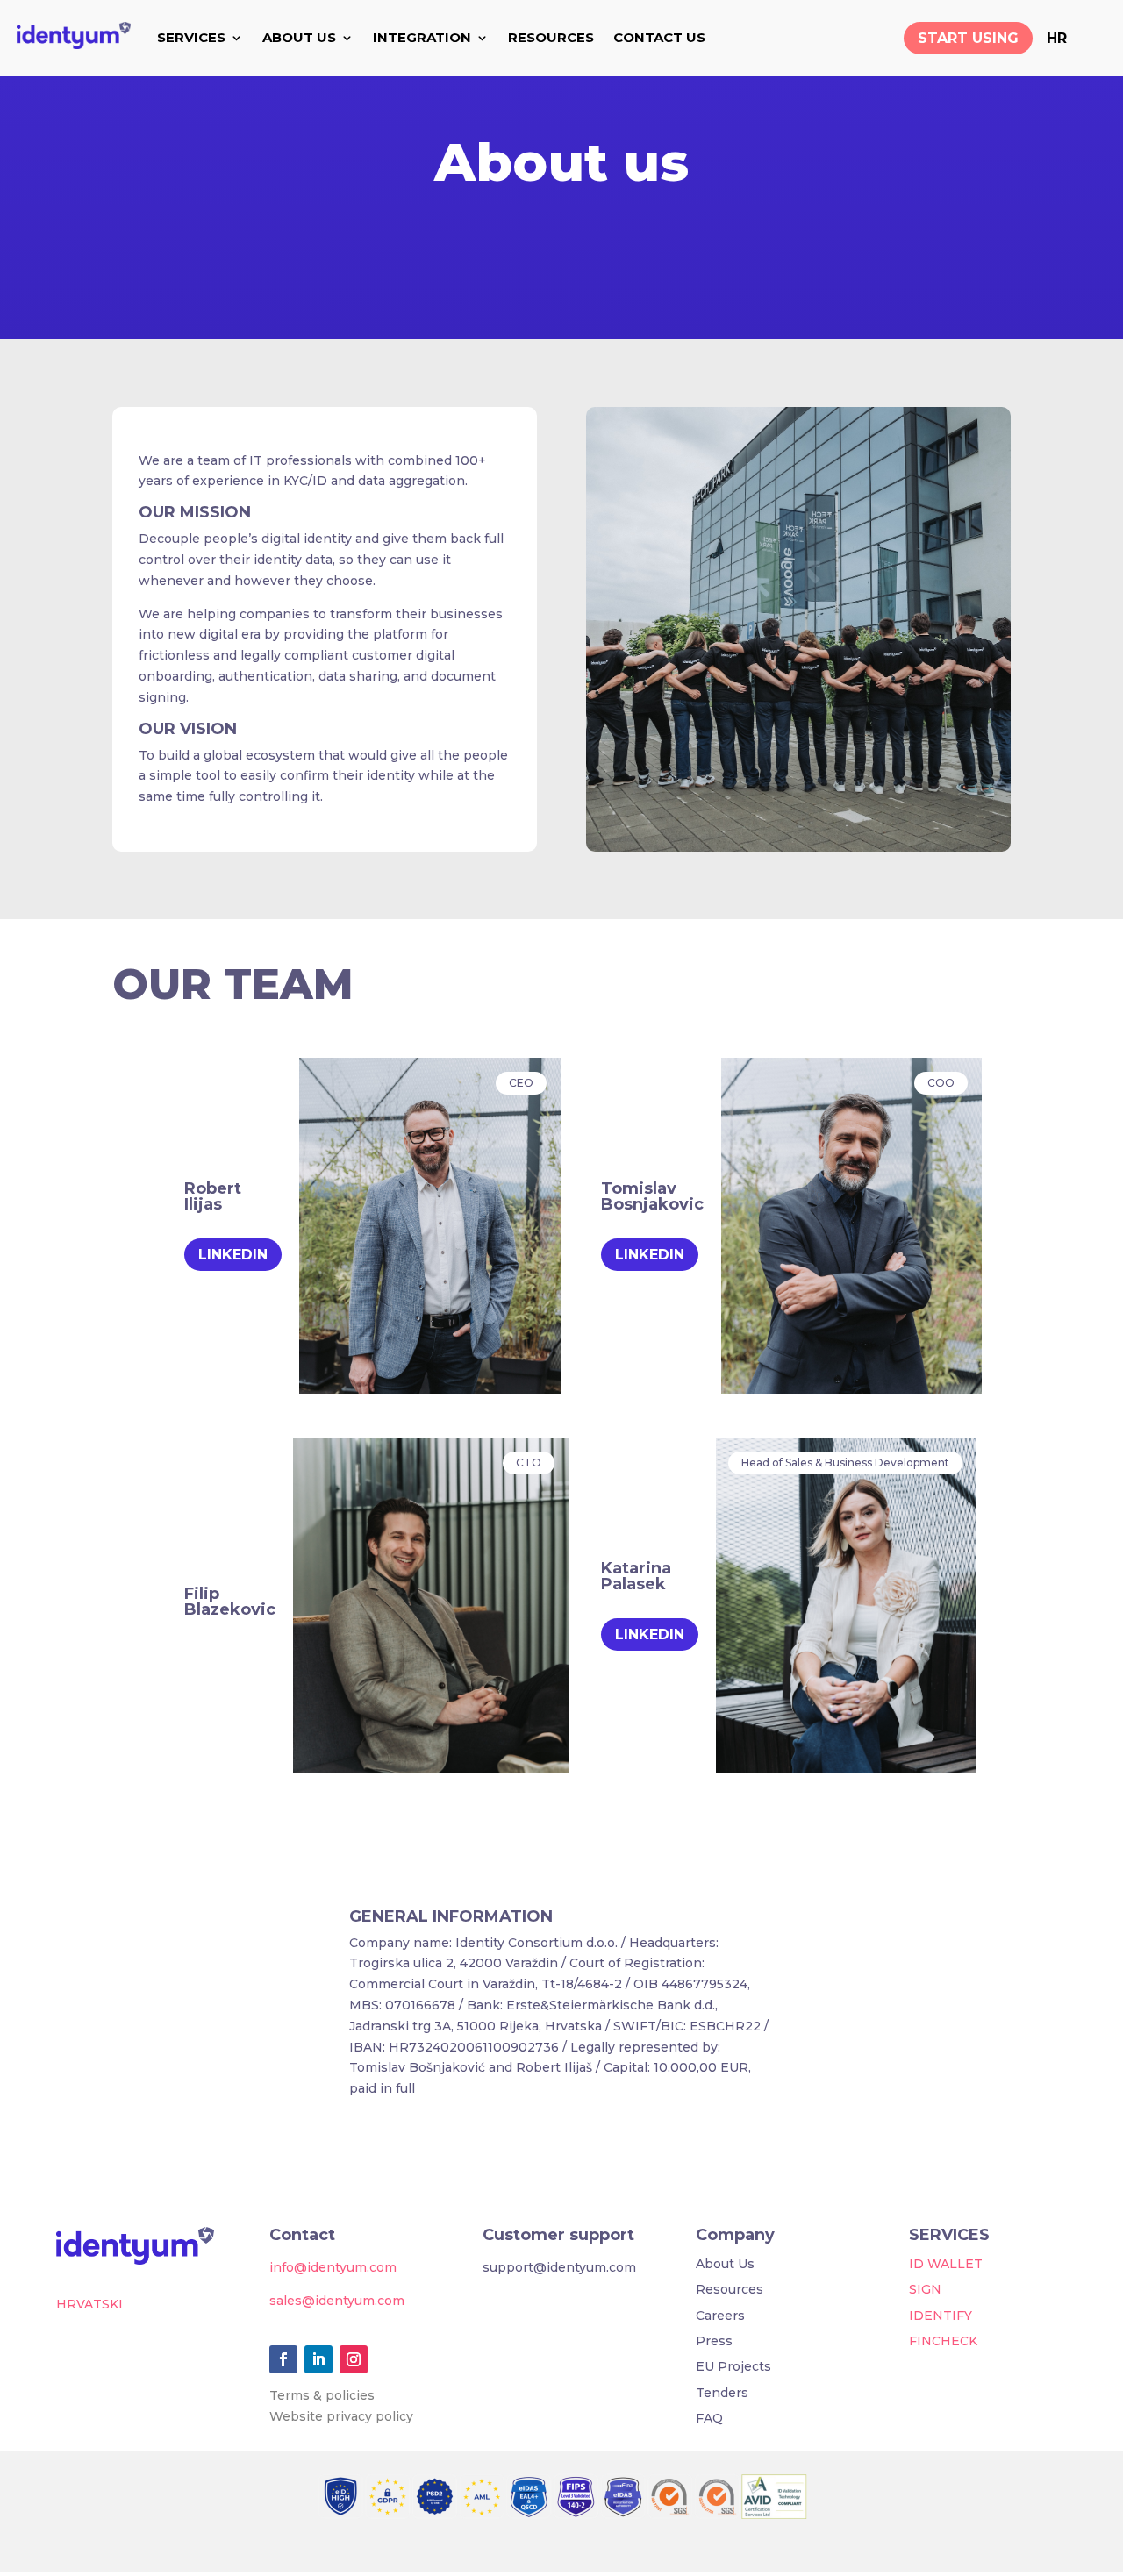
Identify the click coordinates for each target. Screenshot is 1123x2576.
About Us (725, 2264)
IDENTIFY (941, 2316)
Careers (720, 2316)
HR (1057, 38)
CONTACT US (659, 37)
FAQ (709, 2418)
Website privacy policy (341, 2416)
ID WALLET (946, 2264)
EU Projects (733, 2366)
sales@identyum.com (337, 2301)
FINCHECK (943, 2341)
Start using (968, 38)
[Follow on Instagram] (354, 2359)
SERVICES (191, 37)
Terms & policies (322, 2395)
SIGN (925, 2289)
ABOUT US (299, 37)
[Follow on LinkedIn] (318, 2359)
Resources (730, 2289)
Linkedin (233, 1255)
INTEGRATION (422, 37)
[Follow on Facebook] (283, 2359)
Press (714, 2341)
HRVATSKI (89, 2304)
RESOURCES (551, 37)
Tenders (722, 2393)
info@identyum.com (333, 2267)
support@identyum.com (559, 2267)
